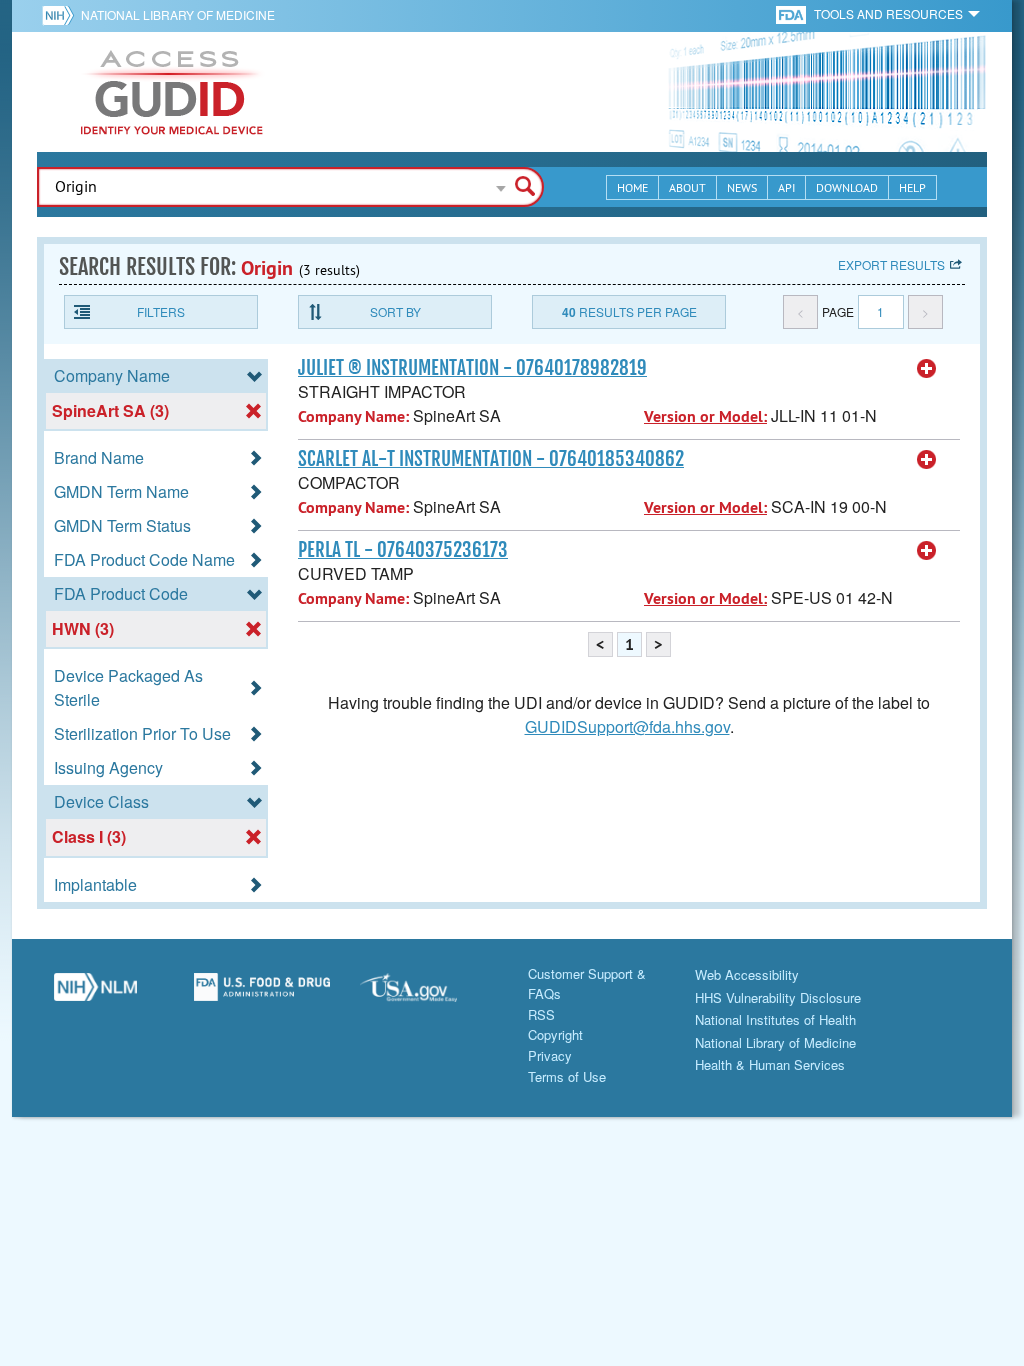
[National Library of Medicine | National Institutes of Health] (95, 995)
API (786, 187)
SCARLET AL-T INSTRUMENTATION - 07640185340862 (491, 459)
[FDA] (792, 13)
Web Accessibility (747, 974)
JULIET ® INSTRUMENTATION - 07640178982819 (472, 368)
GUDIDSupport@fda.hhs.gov (627, 726)
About (687, 187)
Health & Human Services (770, 1064)
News (742, 187)
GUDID (172, 92)
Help (912, 187)
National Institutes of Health (775, 1019)
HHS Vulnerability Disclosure (778, 997)
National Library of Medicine (178, 14)
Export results (891, 264)
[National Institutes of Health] (61, 15)
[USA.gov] (428, 995)
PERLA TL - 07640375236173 (403, 550)
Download (847, 187)
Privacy (550, 1055)
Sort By (395, 311)
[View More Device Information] (927, 369)
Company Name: (353, 416)
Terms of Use (567, 1076)
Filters (161, 311)
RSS (541, 1014)
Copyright (555, 1034)
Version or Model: (705, 416)
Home (632, 187)
